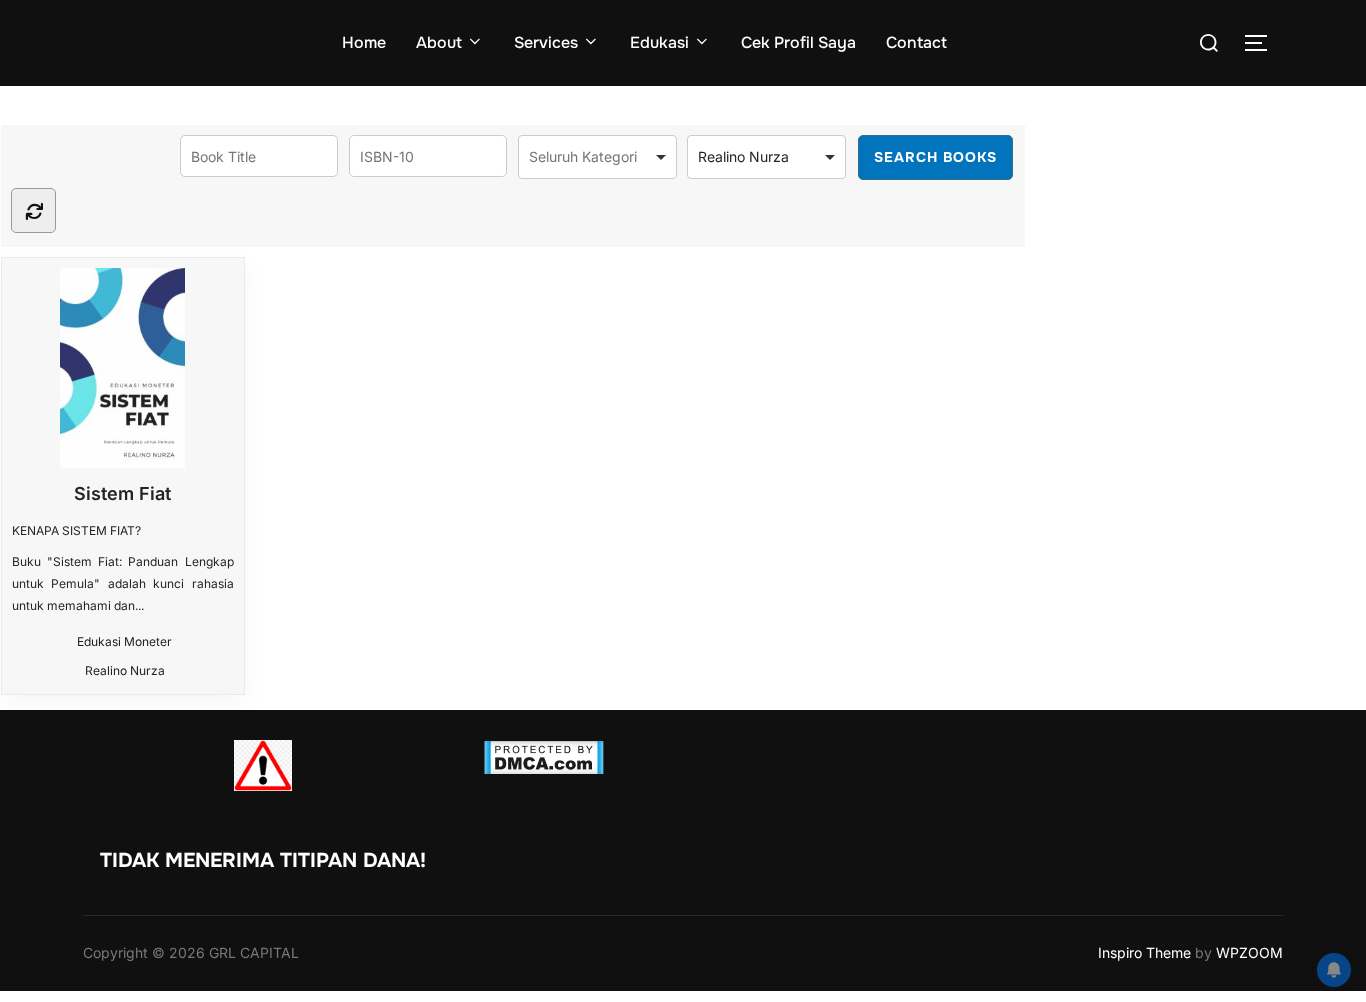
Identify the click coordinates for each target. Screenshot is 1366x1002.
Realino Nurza (125, 670)
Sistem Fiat (122, 493)
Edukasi (659, 42)
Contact (916, 42)
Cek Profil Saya (798, 42)
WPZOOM (1249, 952)
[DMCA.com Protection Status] (543, 769)
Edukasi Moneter (124, 641)
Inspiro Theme (1144, 952)
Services (546, 42)
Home (364, 42)
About (439, 42)
